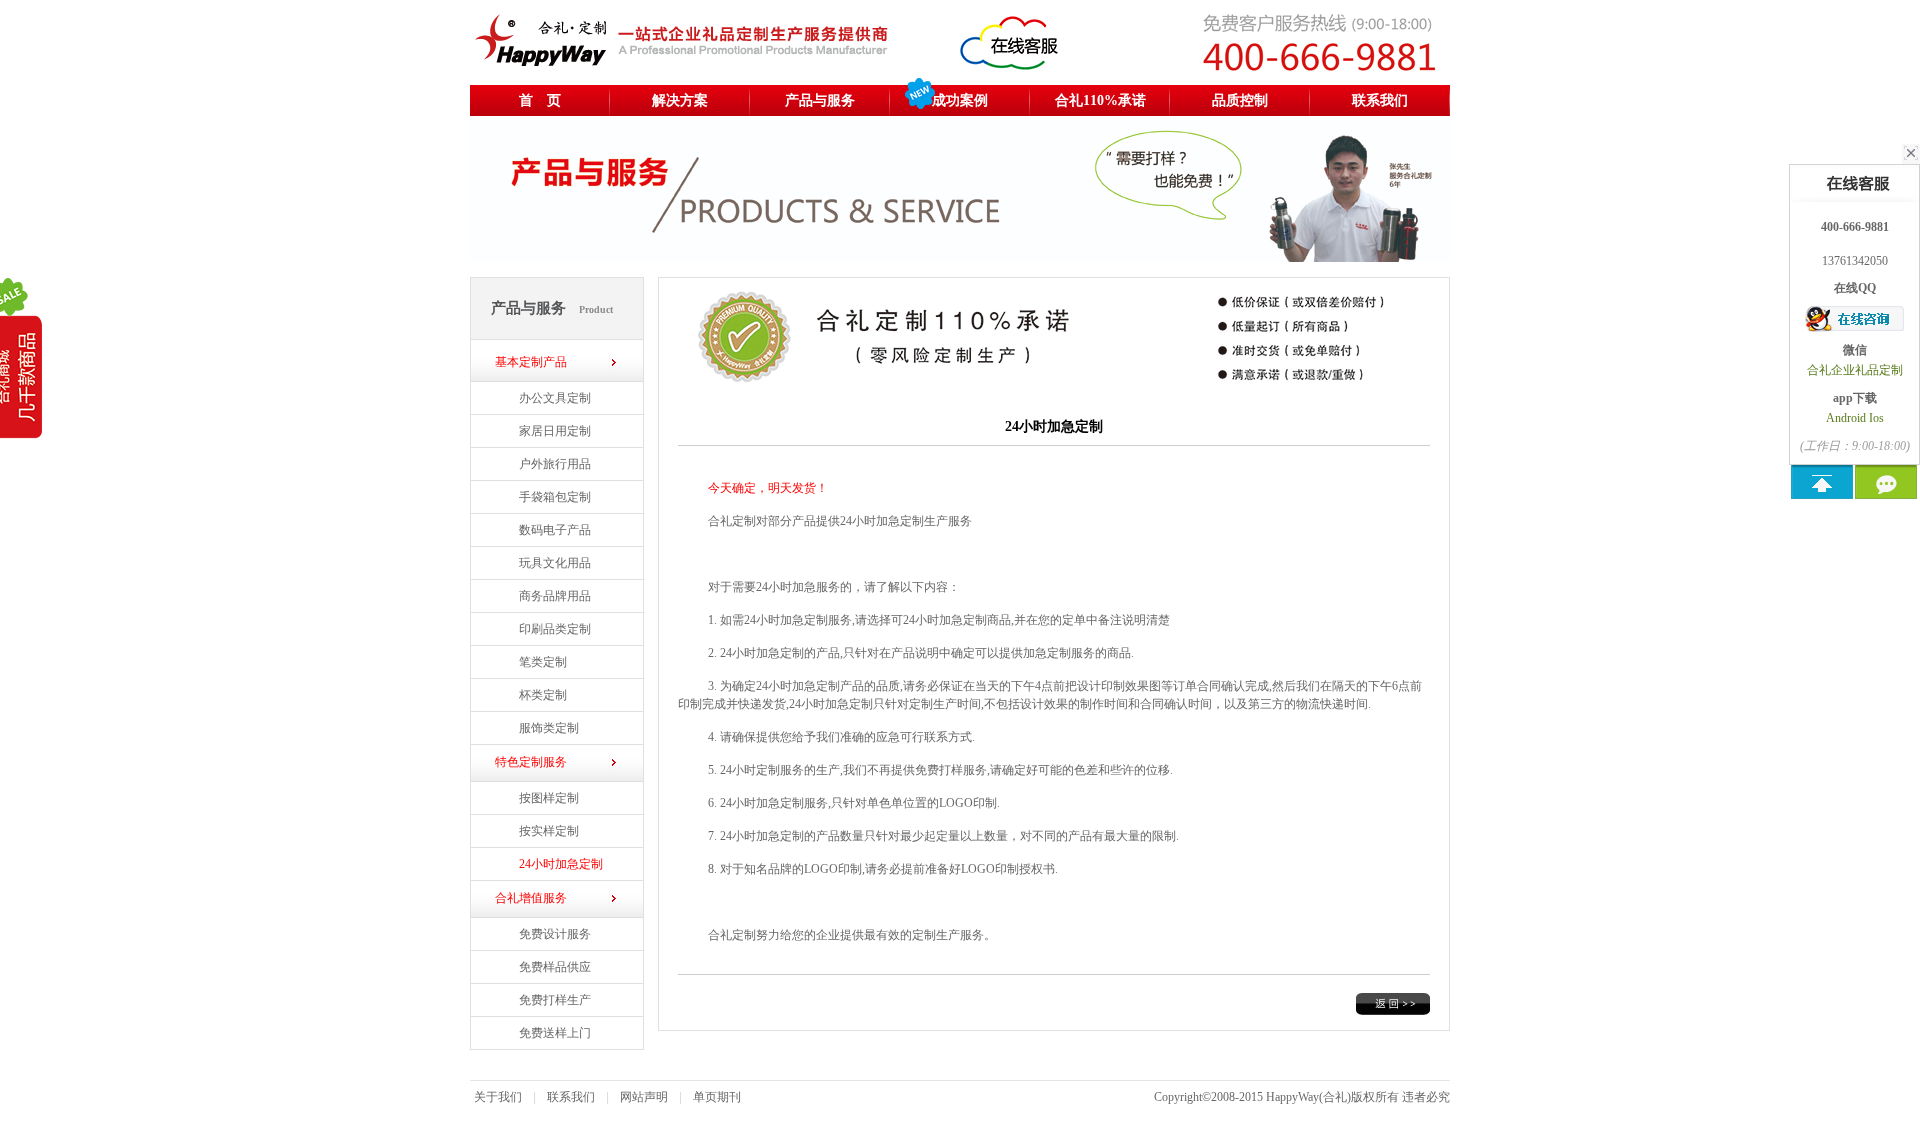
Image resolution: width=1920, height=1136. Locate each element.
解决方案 (680, 100)
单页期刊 (717, 1097)
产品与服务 (820, 100)
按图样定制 (549, 798)
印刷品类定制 (555, 629)
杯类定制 (543, 695)
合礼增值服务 (531, 898)
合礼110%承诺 (1100, 100)
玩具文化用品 (555, 563)
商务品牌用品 (555, 596)
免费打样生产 (555, 1000)
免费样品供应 (555, 967)
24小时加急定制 (561, 864)
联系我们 (1380, 100)
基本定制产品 (531, 362)
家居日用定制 (555, 431)
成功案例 (960, 100)
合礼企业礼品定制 (1855, 370)
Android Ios (1855, 418)
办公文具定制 (555, 398)
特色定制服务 (531, 762)
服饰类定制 (549, 728)
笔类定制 (543, 662)
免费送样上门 (555, 1033)
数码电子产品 (555, 530)
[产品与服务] (960, 258)
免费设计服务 (555, 934)
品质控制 (1240, 100)
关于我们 (498, 1097)
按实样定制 (549, 831)
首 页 (540, 100)
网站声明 (644, 1097)
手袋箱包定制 (555, 497)
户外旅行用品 (555, 464)
